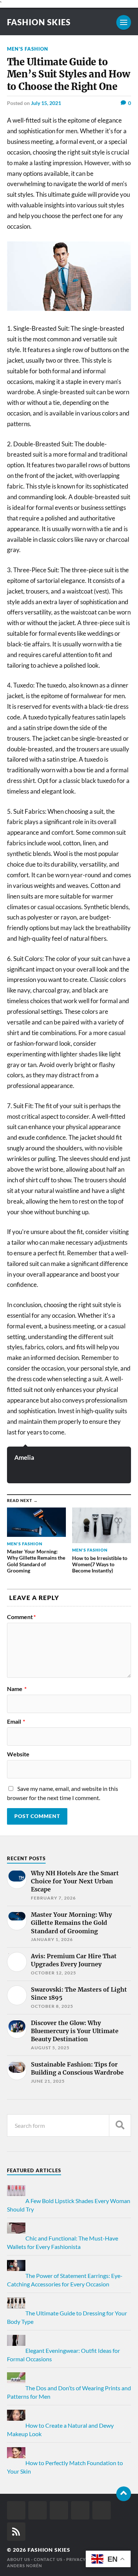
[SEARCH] (120, 2125)
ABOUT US (19, 2559)
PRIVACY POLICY (85, 2559)
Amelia (24, 1457)
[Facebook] (16, 2510)
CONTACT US (48, 2559)
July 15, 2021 (46, 103)
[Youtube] (102, 2510)
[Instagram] (59, 2510)
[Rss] (16, 2532)
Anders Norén (24, 2566)
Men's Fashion (28, 49)
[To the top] (124, 2494)
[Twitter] (38, 2510)
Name (17, 1689)
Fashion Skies (39, 22)
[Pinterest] (80, 2510)
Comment (21, 1617)
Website (18, 1754)
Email (16, 1721)
